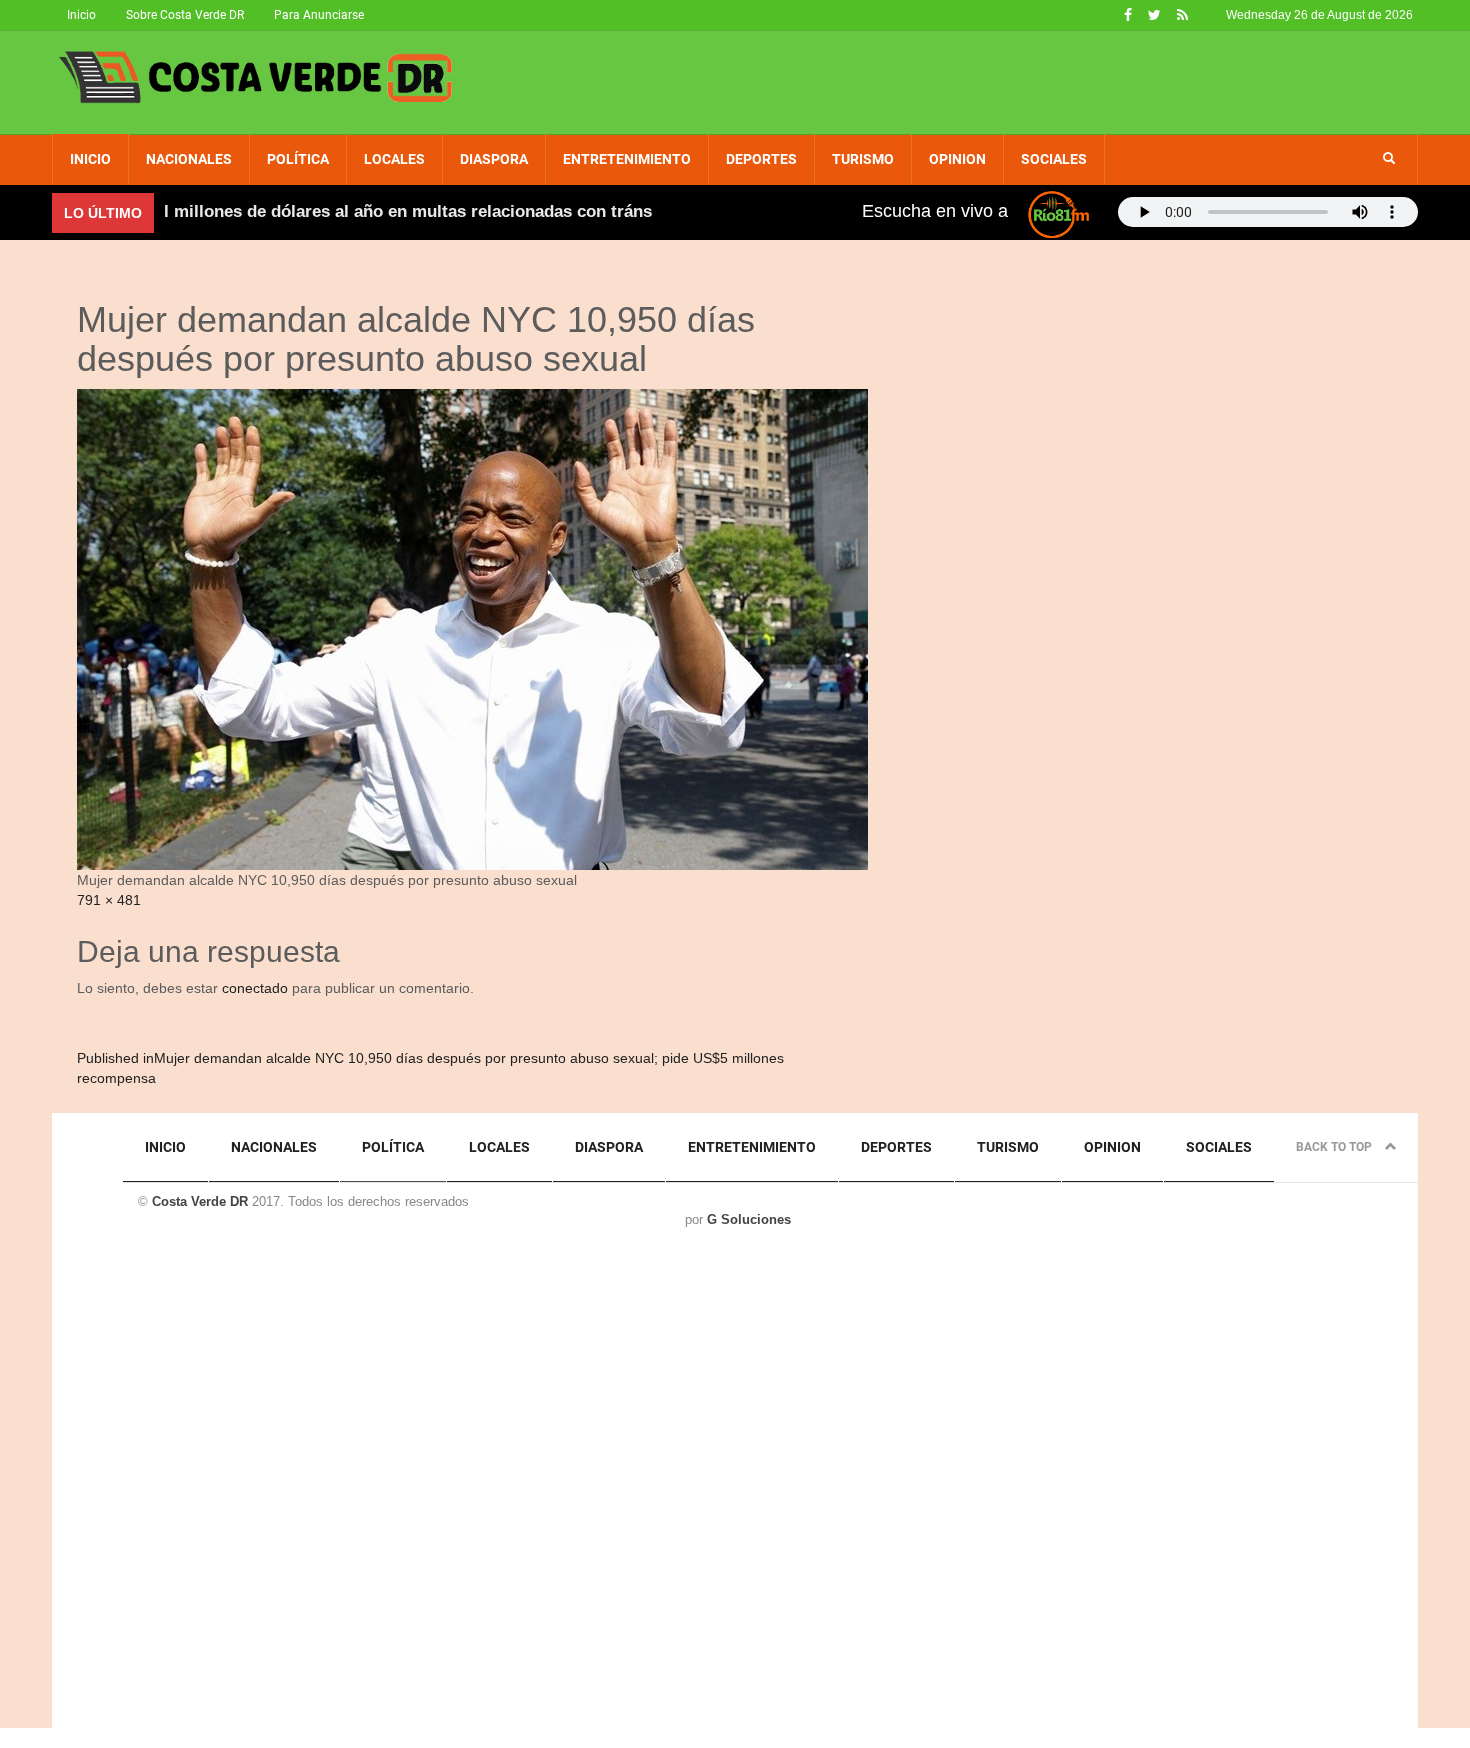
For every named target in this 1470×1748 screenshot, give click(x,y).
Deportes (761, 159)
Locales (394, 159)
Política (298, 159)
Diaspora (494, 159)
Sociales (1054, 159)
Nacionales (189, 159)
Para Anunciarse (319, 15)
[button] (1389, 159)
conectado (255, 988)
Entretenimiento (627, 159)
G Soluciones (749, 1219)
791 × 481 (109, 900)
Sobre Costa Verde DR (185, 15)
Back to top (1335, 1147)
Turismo (863, 159)
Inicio (81, 15)
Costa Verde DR (200, 1201)
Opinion (957, 159)
